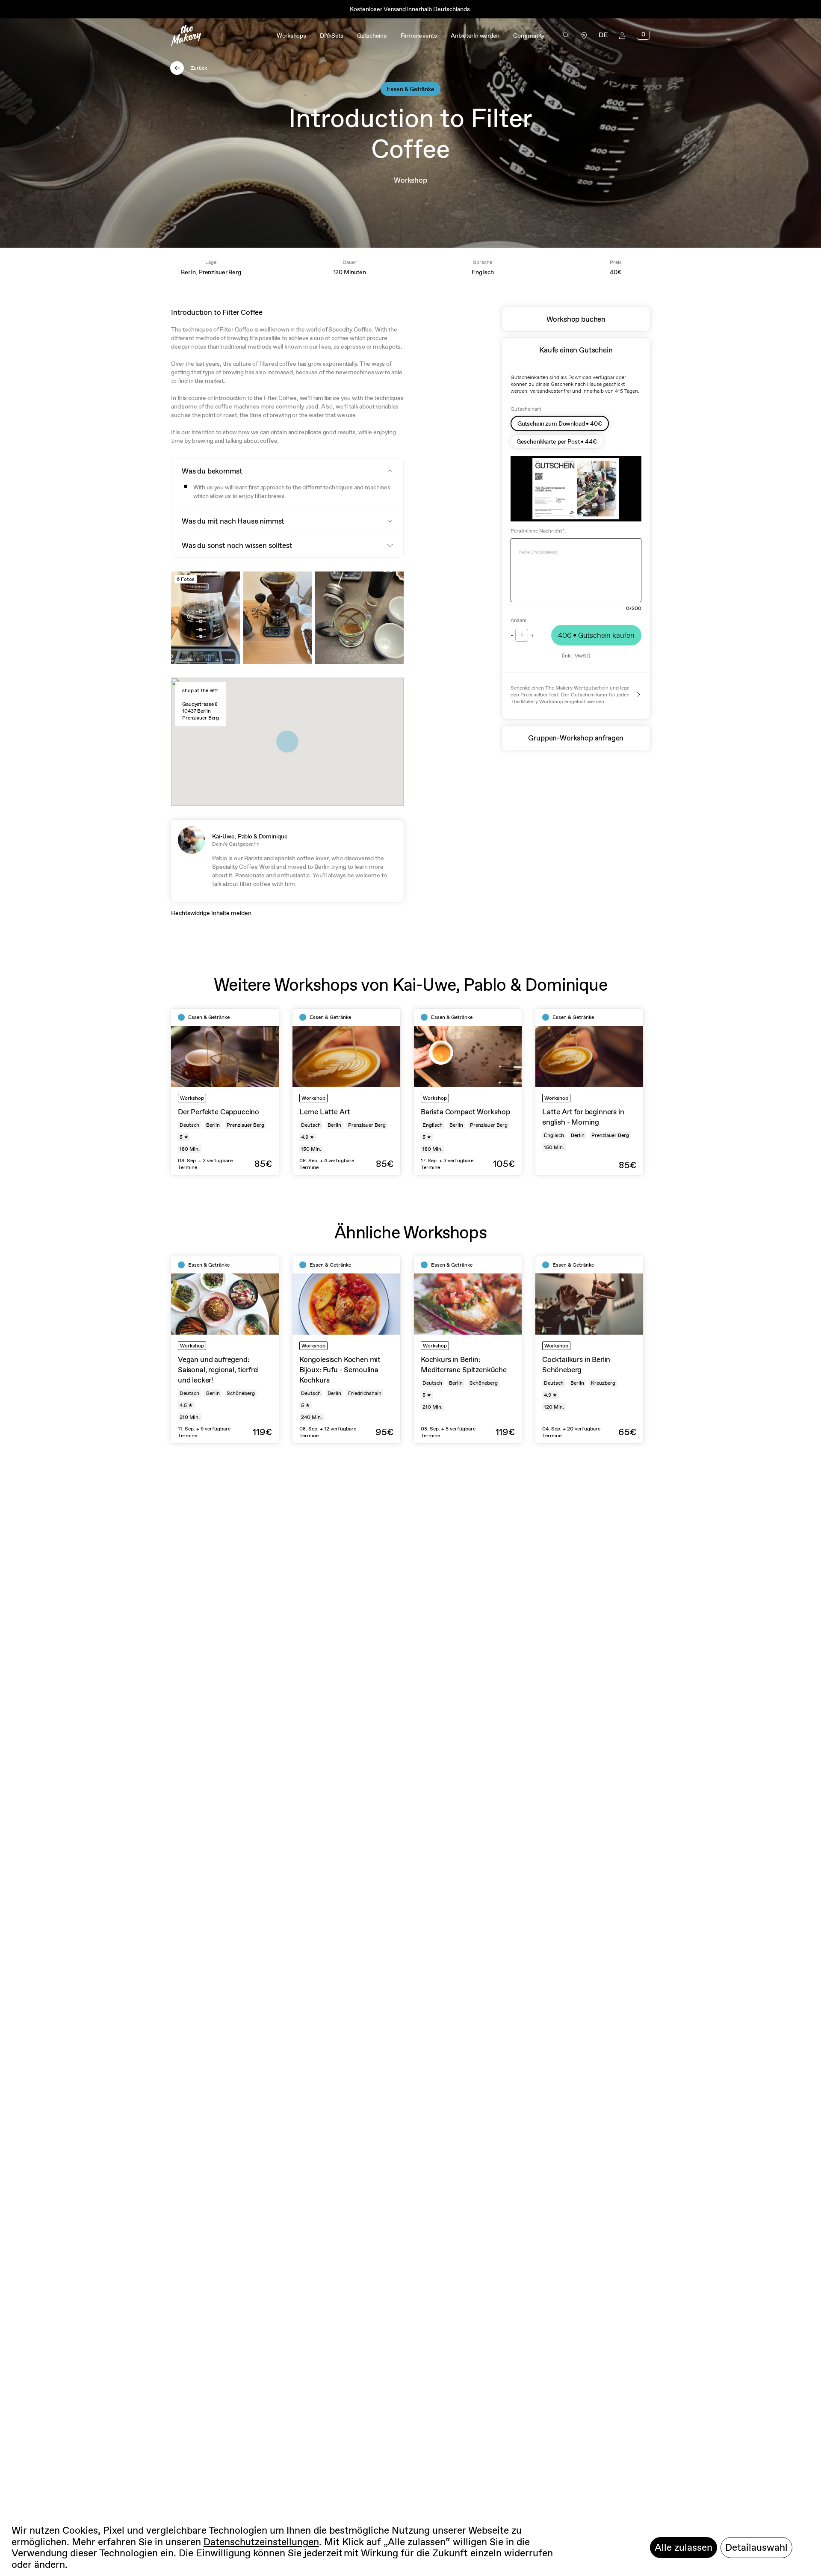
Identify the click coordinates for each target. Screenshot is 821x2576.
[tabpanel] (225, 1092)
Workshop (410, 180)
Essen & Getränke (410, 89)
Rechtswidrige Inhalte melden (211, 913)
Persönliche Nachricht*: (538, 531)
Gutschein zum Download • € (560, 423)
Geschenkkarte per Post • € (557, 441)
